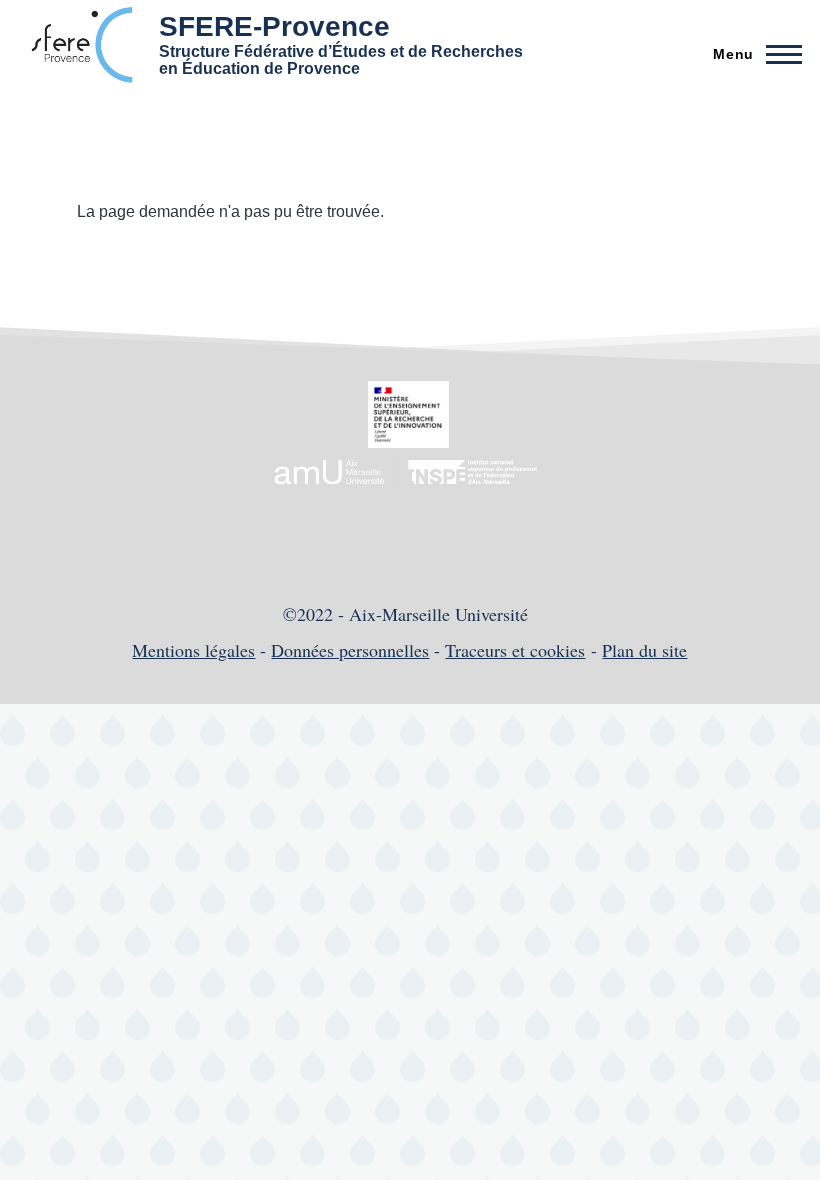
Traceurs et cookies (515, 650)
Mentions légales (193, 650)
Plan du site (644, 650)
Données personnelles (350, 650)
